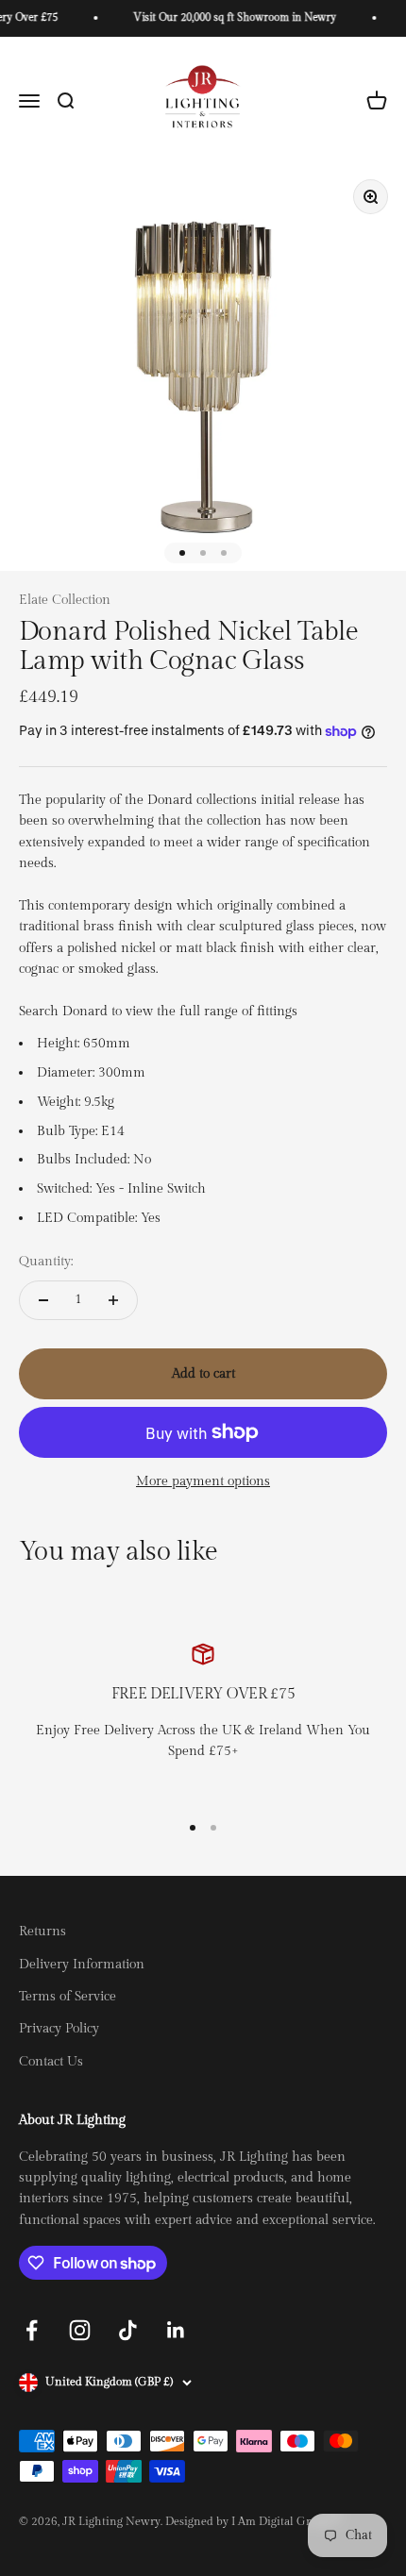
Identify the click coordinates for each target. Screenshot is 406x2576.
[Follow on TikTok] (128, 2330)
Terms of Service (68, 1997)
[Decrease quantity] (43, 1300)
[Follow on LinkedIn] (176, 2330)
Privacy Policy (59, 2029)
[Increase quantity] (113, 1300)
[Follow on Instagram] (80, 2330)
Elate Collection (65, 600)
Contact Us (51, 2062)
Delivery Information (82, 1965)
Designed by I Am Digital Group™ (253, 2521)
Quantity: (46, 1262)
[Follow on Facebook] (32, 2330)
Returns (42, 1932)
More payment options (203, 1481)
